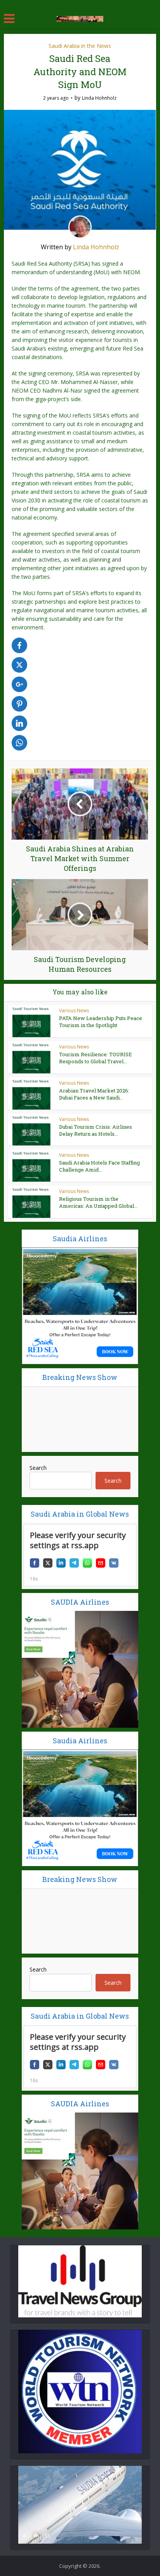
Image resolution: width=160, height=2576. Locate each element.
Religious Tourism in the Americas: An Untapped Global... (98, 1202)
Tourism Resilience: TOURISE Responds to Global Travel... (96, 1058)
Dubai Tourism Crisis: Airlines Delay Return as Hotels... (96, 1130)
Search (38, 1468)
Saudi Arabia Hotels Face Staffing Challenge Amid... (99, 1166)
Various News (74, 1010)
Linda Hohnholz (99, 98)
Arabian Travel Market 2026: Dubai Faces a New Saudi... (94, 1094)
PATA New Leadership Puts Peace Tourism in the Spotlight (101, 1022)
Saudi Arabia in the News (80, 46)
